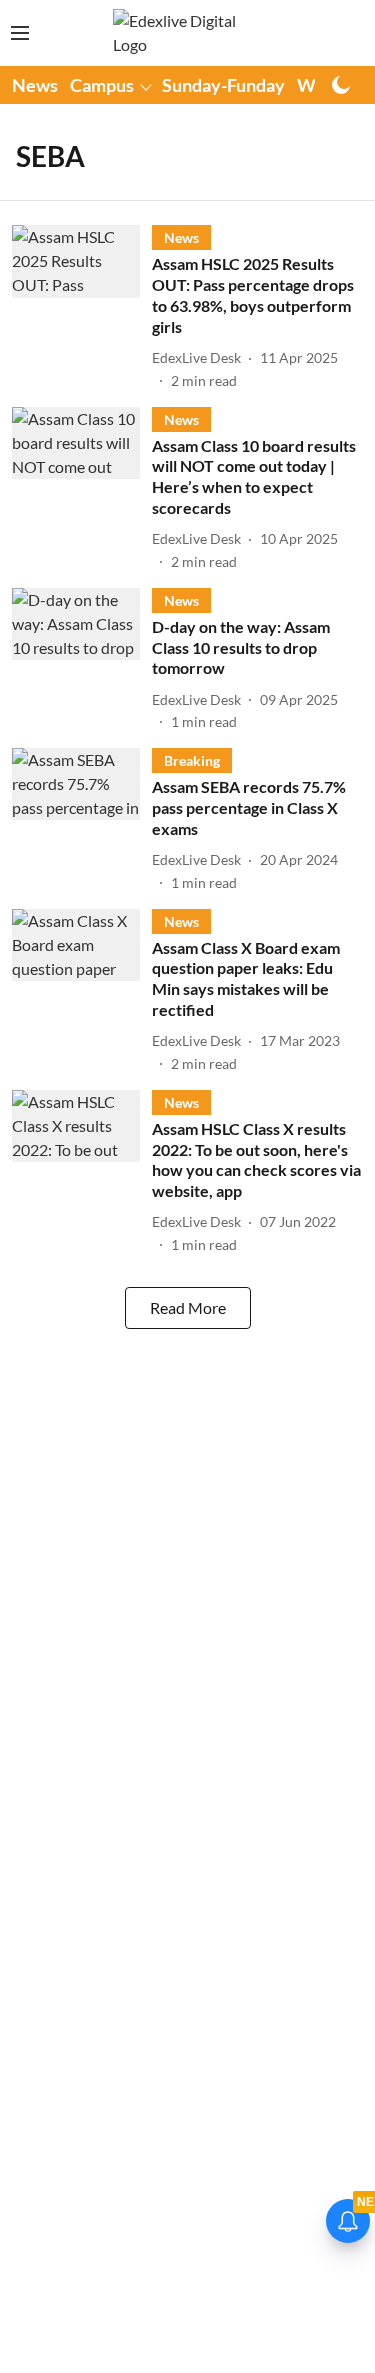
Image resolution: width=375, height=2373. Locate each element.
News (35, 85)
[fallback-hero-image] (82, 307)
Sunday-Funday (223, 85)
